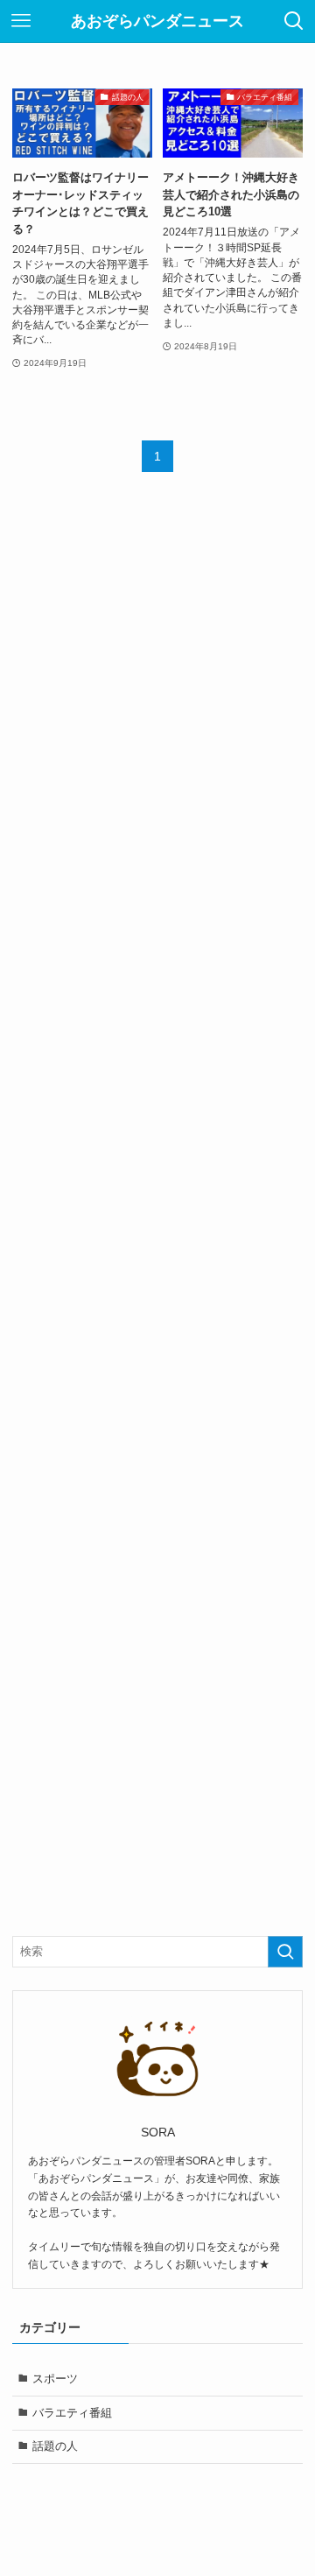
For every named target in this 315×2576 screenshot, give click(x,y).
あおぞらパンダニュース (157, 21)
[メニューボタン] (21, 21)
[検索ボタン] (294, 21)
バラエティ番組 (72, 2413)
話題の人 (55, 2446)
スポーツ (55, 2379)
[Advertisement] (158, 1201)
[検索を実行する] (285, 1952)
